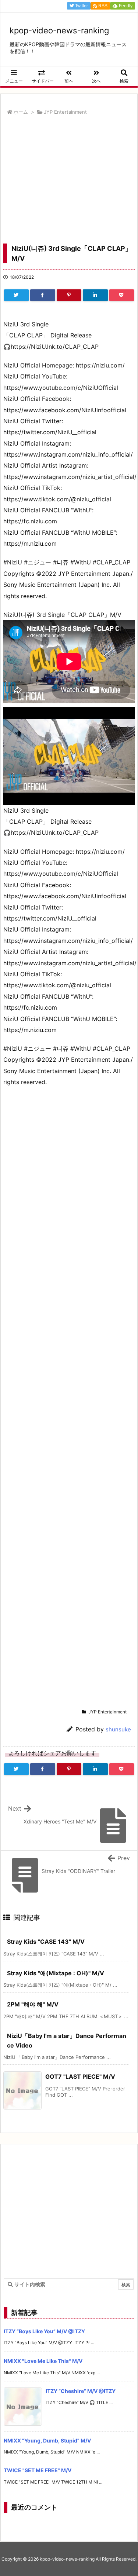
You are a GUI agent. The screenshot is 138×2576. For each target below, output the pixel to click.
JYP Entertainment (65, 112)
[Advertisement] (69, 182)
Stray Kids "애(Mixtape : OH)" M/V (56, 1973)
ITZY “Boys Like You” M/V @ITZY (44, 2331)
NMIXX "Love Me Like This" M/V (43, 2361)
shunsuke (118, 1729)
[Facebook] (43, 295)
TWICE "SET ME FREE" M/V (38, 2470)
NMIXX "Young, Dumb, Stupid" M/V (47, 2440)
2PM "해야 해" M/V (33, 2004)
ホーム (21, 112)
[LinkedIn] (95, 295)
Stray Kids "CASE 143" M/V (46, 1942)
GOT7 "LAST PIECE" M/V (80, 2076)
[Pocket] (122, 295)
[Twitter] (16, 295)
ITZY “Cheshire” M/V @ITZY (81, 2391)
